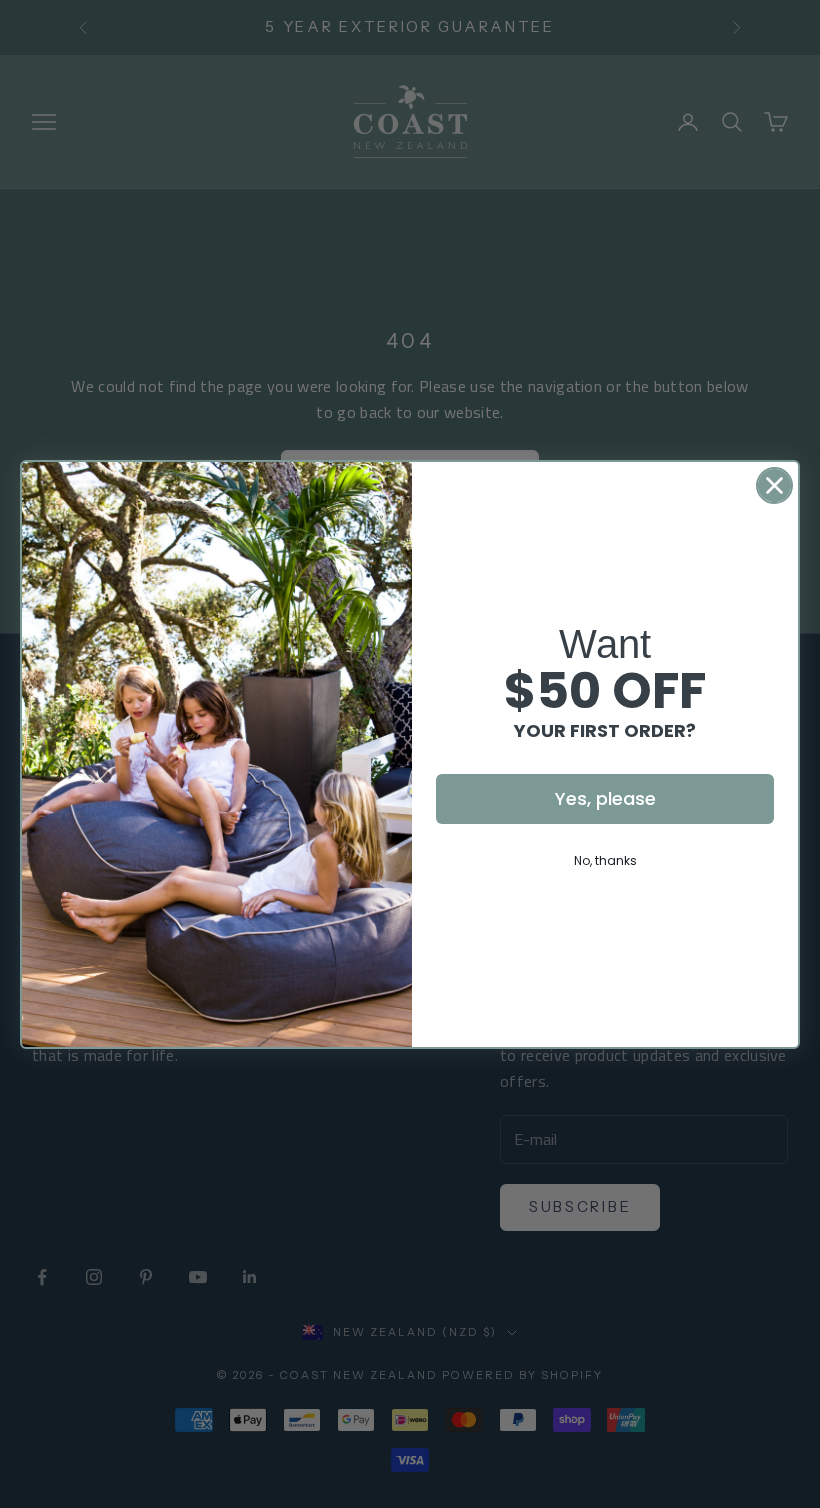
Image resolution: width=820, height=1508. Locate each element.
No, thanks (605, 860)
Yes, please (605, 798)
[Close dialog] (774, 485)
